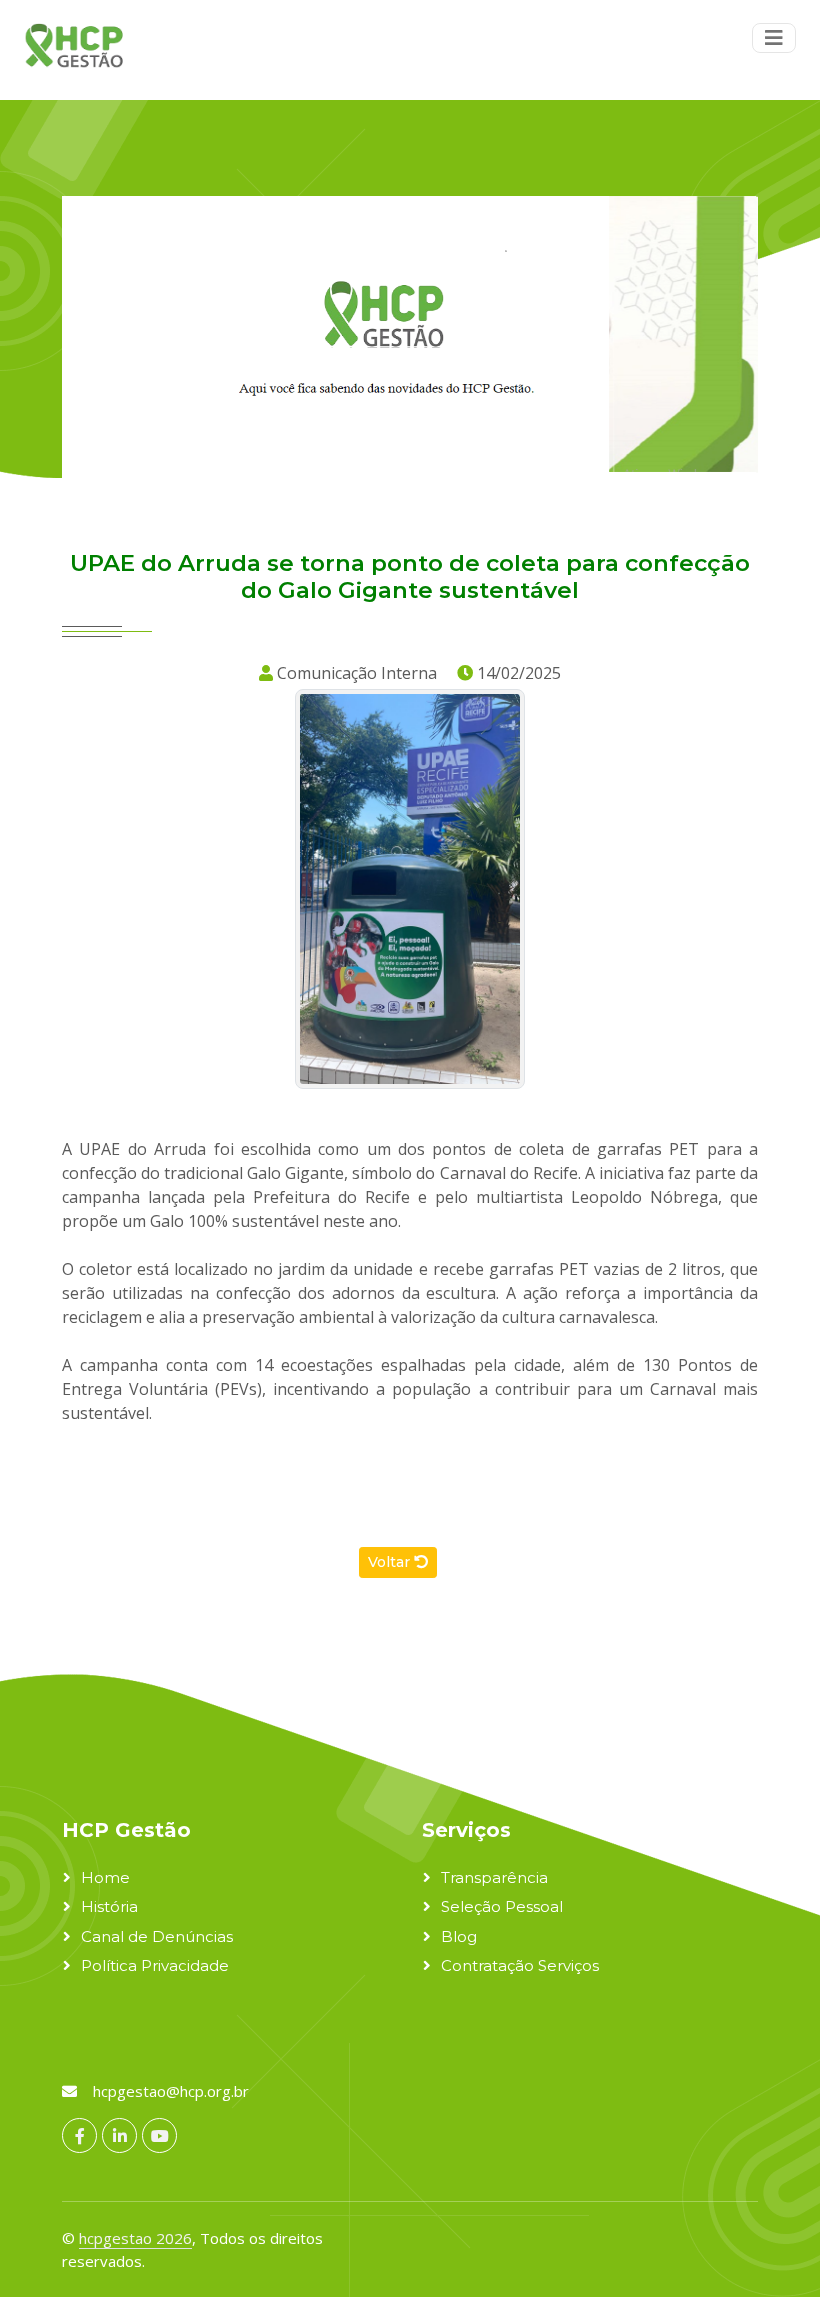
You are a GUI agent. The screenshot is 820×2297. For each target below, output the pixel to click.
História (109, 1906)
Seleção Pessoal (502, 1906)
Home (105, 1877)
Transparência (494, 1877)
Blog (459, 1936)
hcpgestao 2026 (135, 2238)
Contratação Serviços (520, 1965)
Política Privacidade (155, 1965)
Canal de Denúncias (157, 1936)
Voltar (391, 1562)
